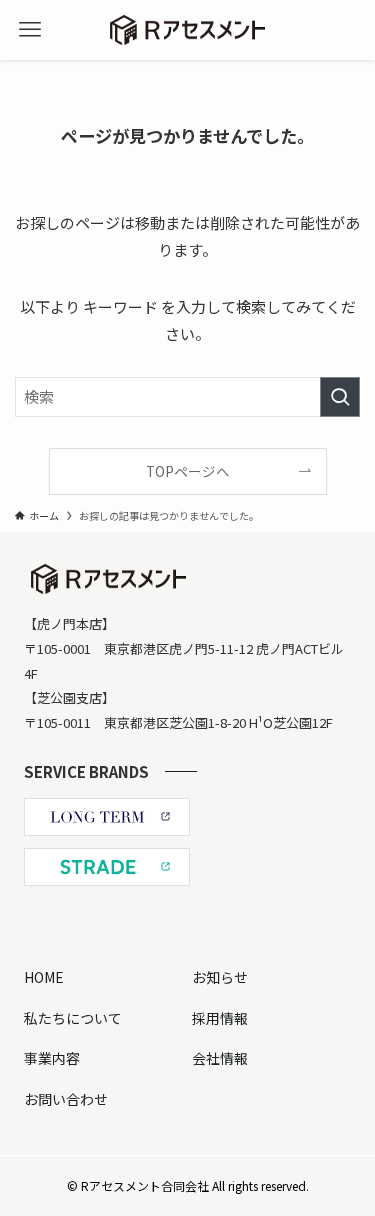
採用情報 (220, 1018)
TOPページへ (188, 471)
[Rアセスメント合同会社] (187, 30)
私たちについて (73, 1018)
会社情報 (220, 1058)
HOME (44, 977)
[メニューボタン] (30, 30)
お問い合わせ (66, 1099)
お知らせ (220, 977)
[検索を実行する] (340, 397)
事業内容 (52, 1058)
